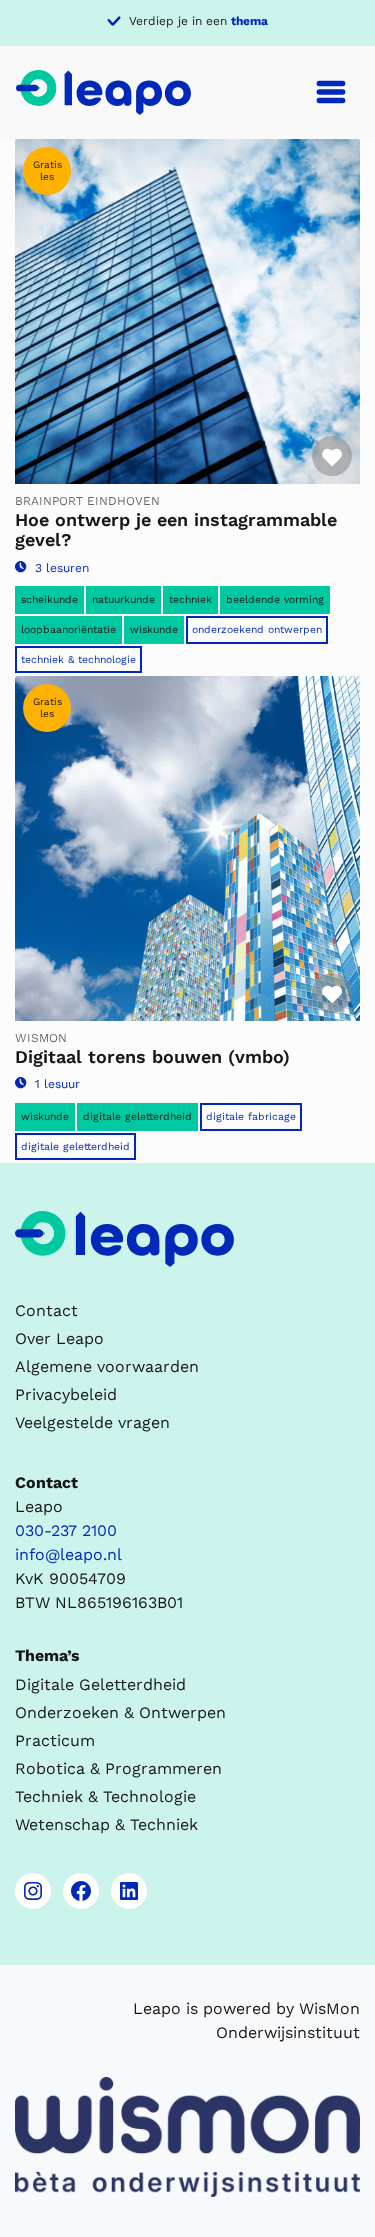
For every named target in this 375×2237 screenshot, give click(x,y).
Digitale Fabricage (251, 1116)
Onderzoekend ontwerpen (257, 629)
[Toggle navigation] (331, 92)
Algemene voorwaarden (107, 1366)
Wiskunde (154, 629)
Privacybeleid (66, 1394)
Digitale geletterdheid (137, 1116)
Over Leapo (59, 1338)
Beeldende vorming (275, 599)
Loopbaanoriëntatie (68, 629)
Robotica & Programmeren (118, 1768)
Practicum (55, 1740)
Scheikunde (49, 599)
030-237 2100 (66, 1530)
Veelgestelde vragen (92, 1422)
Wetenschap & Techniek (106, 1824)
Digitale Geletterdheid (75, 1146)
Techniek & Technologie (78, 659)
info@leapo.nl (68, 1554)
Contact (46, 1310)
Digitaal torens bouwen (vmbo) (152, 1056)
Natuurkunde (123, 599)
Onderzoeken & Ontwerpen (120, 1712)
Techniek (190, 599)
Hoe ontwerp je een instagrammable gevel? (176, 529)
